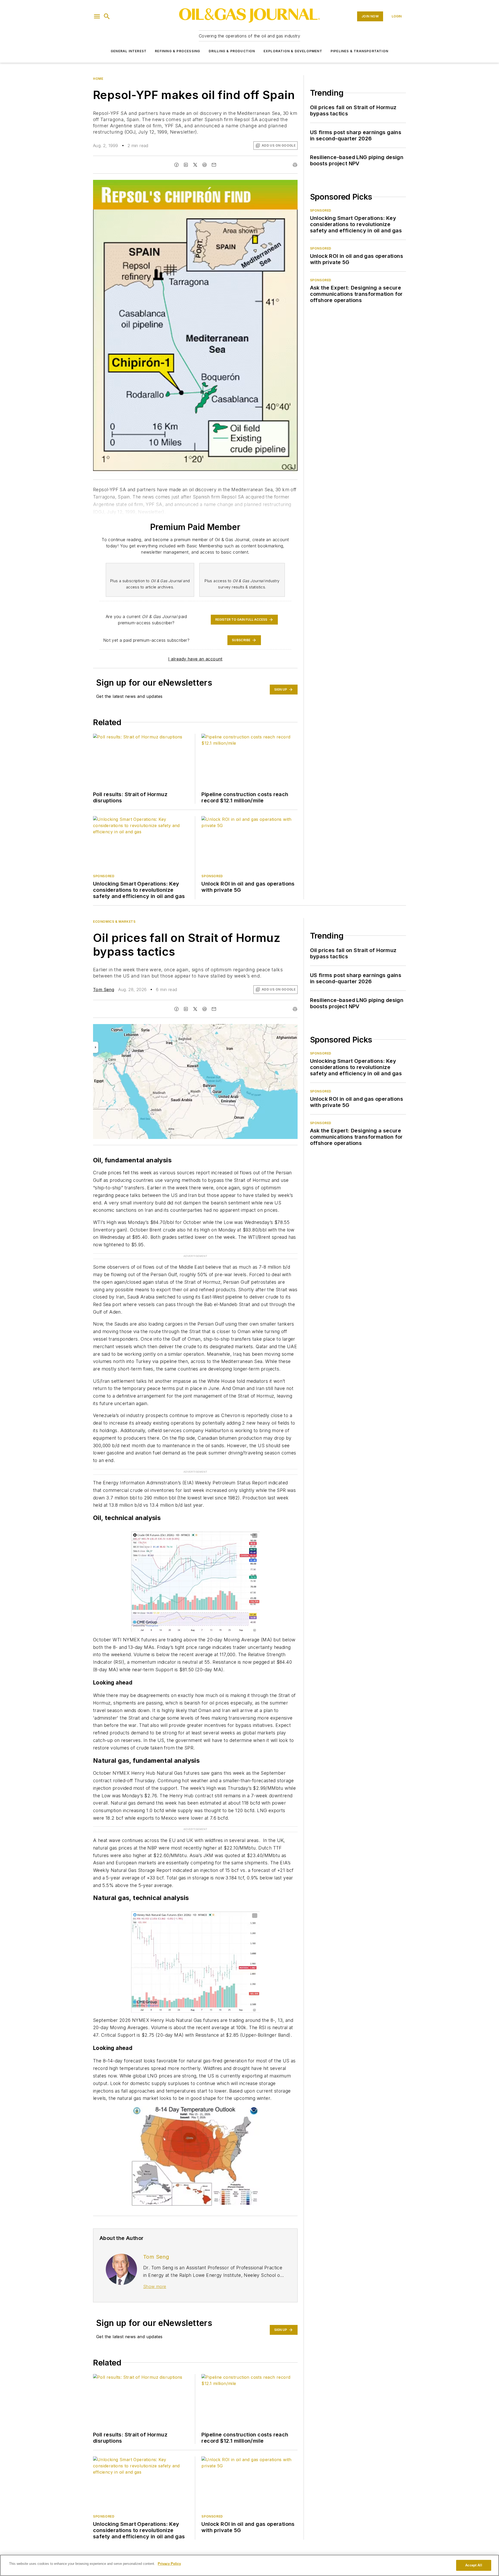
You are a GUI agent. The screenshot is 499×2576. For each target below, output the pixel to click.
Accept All (474, 2565)
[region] (249, 2565)
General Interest (129, 51)
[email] (214, 165)
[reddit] (205, 165)
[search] (107, 16)
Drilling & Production (232, 51)
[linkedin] (186, 165)
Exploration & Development (293, 51)
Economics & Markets (114, 922)
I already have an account (195, 659)
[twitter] (195, 165)
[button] (97, 16)
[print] (295, 165)
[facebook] (176, 165)
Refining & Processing (178, 51)
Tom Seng (104, 989)
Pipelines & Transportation (359, 51)
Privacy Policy (169, 2564)
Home (98, 79)
